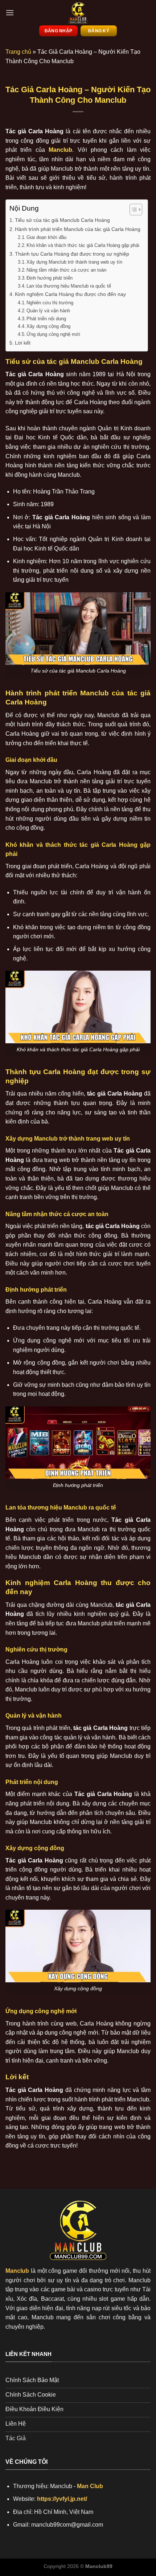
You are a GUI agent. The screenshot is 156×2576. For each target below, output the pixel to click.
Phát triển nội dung (46, 319)
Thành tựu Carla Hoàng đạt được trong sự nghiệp (72, 254)
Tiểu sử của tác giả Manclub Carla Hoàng (62, 220)
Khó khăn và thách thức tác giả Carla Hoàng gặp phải (83, 245)
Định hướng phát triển (50, 278)
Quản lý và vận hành (48, 311)
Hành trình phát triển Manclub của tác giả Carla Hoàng (78, 229)
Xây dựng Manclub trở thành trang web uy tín (74, 262)
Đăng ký (99, 31)
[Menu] (10, 13)
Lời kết (23, 343)
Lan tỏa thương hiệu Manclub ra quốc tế (69, 286)
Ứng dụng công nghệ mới (53, 334)
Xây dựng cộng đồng (48, 326)
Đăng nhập (58, 31)
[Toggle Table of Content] (132, 210)
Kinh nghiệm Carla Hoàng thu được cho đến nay (70, 294)
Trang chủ (18, 52)
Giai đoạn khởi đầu (46, 237)
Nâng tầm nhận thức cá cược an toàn (66, 270)
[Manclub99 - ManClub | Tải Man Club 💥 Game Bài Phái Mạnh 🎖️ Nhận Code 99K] (78, 13)
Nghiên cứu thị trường (50, 303)
